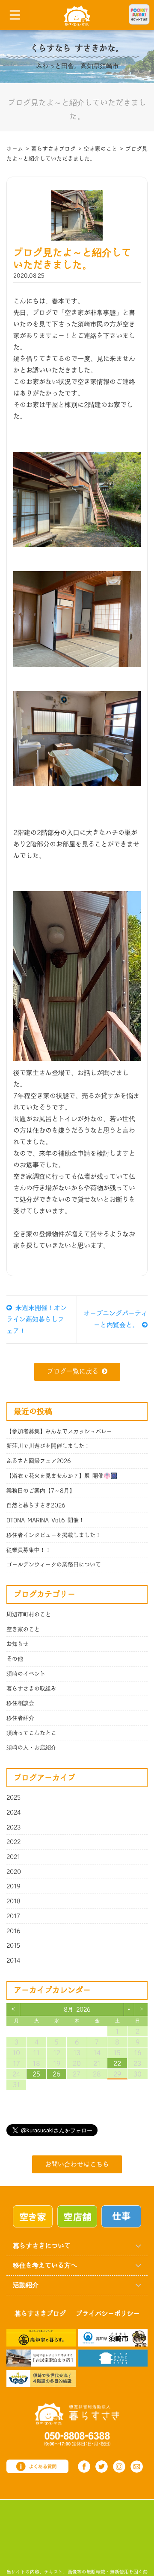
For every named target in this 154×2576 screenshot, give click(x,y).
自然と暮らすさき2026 (36, 1505)
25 (36, 2074)
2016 (13, 1931)
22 (117, 2063)
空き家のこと (23, 1629)
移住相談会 (20, 1703)
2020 (14, 1872)
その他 (15, 1659)
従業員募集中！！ (29, 1550)
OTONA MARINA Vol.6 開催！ (45, 1520)
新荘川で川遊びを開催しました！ (48, 1446)
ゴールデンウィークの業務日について (54, 1565)
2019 (13, 1886)
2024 (14, 1812)
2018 (13, 1901)
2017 (13, 1916)
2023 (14, 1827)
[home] (77, 15)
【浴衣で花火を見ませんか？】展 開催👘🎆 (62, 1476)
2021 (13, 1857)
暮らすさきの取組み (31, 1689)
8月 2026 (77, 2010)
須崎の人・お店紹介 (31, 1748)
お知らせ (18, 1644)
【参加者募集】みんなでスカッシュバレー (59, 1432)
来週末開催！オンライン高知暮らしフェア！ (37, 1320)
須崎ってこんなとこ (31, 1733)
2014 (13, 1960)
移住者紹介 (20, 1718)
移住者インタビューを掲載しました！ (54, 1535)
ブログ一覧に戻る (73, 1372)
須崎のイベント (26, 1674)
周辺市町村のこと (29, 1615)
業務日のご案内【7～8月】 (41, 1491)
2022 (13, 1842)
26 (56, 2074)
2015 (13, 1946)
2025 (13, 1798)
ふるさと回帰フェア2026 (39, 1461)
